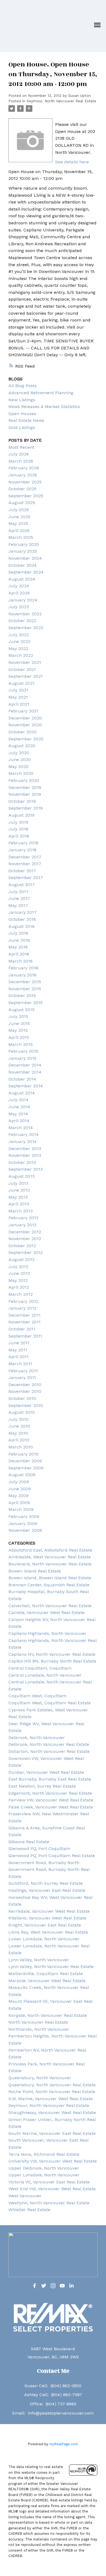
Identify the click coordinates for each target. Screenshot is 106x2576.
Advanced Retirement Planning (41, 393)
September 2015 (26, 1003)
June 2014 (19, 1107)
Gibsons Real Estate (29, 1842)
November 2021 (25, 662)
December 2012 (25, 1232)
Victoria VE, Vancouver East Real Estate (49, 2182)
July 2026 (19, 454)
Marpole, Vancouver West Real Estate (47, 1981)
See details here (72, 162)
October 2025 (22, 489)
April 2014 (19, 1121)
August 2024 (22, 579)
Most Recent (21, 447)
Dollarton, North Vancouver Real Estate (49, 1751)
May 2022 (18, 649)
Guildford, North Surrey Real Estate (46, 1883)
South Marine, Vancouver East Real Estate (52, 2133)
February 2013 (23, 1218)
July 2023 (19, 607)
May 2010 (18, 1433)
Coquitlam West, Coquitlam (37, 1696)
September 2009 (26, 1468)
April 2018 (19, 836)
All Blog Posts (23, 386)
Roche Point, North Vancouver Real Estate (52, 2092)
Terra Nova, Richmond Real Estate (44, 2154)
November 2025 (25, 482)
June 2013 (19, 1190)
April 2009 (19, 1503)
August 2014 (22, 1093)
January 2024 (23, 600)
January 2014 (23, 1141)
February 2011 (23, 1371)
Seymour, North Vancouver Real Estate (61, 101)
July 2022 (19, 635)
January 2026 (23, 475)
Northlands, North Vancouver (39, 2029)
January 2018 (22, 850)
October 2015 (22, 996)
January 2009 (23, 1523)
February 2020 (24, 780)
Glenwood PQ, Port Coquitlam (39, 1849)
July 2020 (19, 753)
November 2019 (25, 794)
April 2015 (19, 1037)
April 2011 (18, 1357)
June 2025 (19, 517)
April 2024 (19, 593)
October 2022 (22, 621)
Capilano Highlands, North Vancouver (47, 1633)
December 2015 (25, 982)
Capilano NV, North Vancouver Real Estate (52, 1654)
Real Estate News (26, 420)
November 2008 (25, 1530)
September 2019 (26, 808)
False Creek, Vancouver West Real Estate (51, 1807)
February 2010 (24, 1454)
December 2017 (25, 857)
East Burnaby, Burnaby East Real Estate (50, 1779)
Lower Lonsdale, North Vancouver (44, 1939)
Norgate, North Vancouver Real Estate (48, 2015)
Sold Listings (22, 427)
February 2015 (23, 1051)
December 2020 (25, 718)
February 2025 (24, 544)
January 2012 (22, 1308)
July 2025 (19, 510)
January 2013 (22, 1225)
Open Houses (22, 414)
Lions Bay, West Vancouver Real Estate (48, 1932)
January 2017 (23, 912)
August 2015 (21, 1010)
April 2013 (19, 1204)
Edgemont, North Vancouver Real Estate (50, 1793)
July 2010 (18, 1419)
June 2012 (19, 1273)
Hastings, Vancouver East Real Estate (47, 1890)
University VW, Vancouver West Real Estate (53, 2161)
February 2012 (23, 1301)
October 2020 (23, 732)
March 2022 (21, 655)
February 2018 (23, 843)
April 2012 (19, 1287)
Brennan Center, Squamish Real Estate (49, 1585)
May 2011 (18, 1350)
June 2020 (20, 760)
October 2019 (22, 801)
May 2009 (18, 1496)
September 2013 (26, 1169)
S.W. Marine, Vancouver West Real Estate (51, 2099)
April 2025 (19, 531)
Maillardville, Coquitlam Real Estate (46, 1974)
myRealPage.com (64, 2444)
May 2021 (18, 697)
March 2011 (20, 1364)
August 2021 (21, 683)
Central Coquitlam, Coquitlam (40, 1668)
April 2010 (19, 1440)
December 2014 (25, 1065)
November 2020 (25, 725)
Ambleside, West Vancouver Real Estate (50, 1557)
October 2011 (22, 1329)
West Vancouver (25, 2196)
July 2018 (18, 829)
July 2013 (18, 1183)
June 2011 (19, 1343)
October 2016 (22, 919)
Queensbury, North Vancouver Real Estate (52, 2085)
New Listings (22, 400)
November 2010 (25, 1391)
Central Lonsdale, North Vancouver (45, 1675)
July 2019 (18, 822)
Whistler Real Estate (29, 2210)
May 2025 (18, 523)
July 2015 (18, 1016)
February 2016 (23, 968)
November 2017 (25, 864)
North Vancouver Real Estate (38, 2022)
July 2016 (18, 933)
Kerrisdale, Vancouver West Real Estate (49, 1911)
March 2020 (21, 773)
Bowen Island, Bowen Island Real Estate (50, 1578)
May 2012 (18, 1280)
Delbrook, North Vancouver (37, 1738)
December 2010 (25, 1385)
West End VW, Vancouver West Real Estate (52, 2189)
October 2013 (22, 1162)
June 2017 (19, 898)
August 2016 (21, 926)
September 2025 (26, 496)
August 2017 (22, 885)
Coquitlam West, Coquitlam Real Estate (50, 1703)
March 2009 (21, 1509)
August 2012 (21, 1260)
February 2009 (24, 1516)
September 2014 (26, 1086)
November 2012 (25, 1239)
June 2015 (19, 1023)
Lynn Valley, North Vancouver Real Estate (51, 1967)
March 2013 (21, 1211)
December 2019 (25, 787)
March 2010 (21, 1447)
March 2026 (21, 461)
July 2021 (18, 690)
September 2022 (26, 628)
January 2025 (23, 551)
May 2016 (18, 947)
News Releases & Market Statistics (44, 407)
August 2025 (22, 503)
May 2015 (18, 1030)
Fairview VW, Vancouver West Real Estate (51, 1800)
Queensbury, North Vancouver (40, 2078)
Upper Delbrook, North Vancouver (44, 2168)
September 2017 (26, 878)
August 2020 (22, 746)
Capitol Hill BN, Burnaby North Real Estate (52, 1661)
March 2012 (21, 1294)
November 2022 (25, 614)
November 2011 (24, 1322)
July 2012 (18, 1267)
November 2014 (25, 1072)
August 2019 (21, 815)
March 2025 (21, 537)
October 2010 (22, 1398)
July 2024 (19, 586)
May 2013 (18, 1197)
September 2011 (25, 1336)
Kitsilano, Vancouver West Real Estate (47, 1918)
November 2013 (25, 1155)
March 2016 (21, 961)
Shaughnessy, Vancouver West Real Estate (52, 2112)
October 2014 (22, 1079)
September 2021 (26, 676)
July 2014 (18, 1100)
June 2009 (20, 1489)
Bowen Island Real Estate (35, 1571)
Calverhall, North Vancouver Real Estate (50, 1606)
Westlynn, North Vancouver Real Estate (49, 2203)
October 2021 (22, 669)
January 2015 (22, 1058)
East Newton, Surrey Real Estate (42, 1786)
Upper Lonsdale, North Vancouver (44, 2175)
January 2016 (22, 975)
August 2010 (22, 1412)
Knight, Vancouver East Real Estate (45, 1925)
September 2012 (26, 1252)
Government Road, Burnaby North (44, 1863)
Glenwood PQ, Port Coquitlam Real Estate (52, 1856)
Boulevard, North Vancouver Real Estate (50, 1564)
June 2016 (19, 940)
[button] (35, 2286)
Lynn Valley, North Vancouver (39, 1960)
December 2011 (24, 1315)
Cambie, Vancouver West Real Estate (46, 1612)
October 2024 (23, 565)
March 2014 (21, 1128)
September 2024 (26, 572)
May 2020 (18, 767)
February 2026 (24, 468)
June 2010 (19, 1426)
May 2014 (18, 1114)
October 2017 (22, 871)
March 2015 (21, 1044)
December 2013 (25, 1149)
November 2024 (25, 558)
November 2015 (25, 989)
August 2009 (22, 1475)
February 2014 (24, 1134)
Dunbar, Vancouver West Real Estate (46, 1772)
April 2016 (19, 954)
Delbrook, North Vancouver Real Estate (49, 1744)
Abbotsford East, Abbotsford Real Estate (50, 1550)
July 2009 (19, 1482)
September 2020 (26, 739)
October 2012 (22, 1246)
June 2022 (19, 641)
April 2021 (19, 704)
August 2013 (21, 1176)
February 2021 (23, 711)
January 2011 (22, 1378)
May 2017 (18, 905)
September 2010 (26, 1405)
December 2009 (25, 1461)
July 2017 (18, 892)
